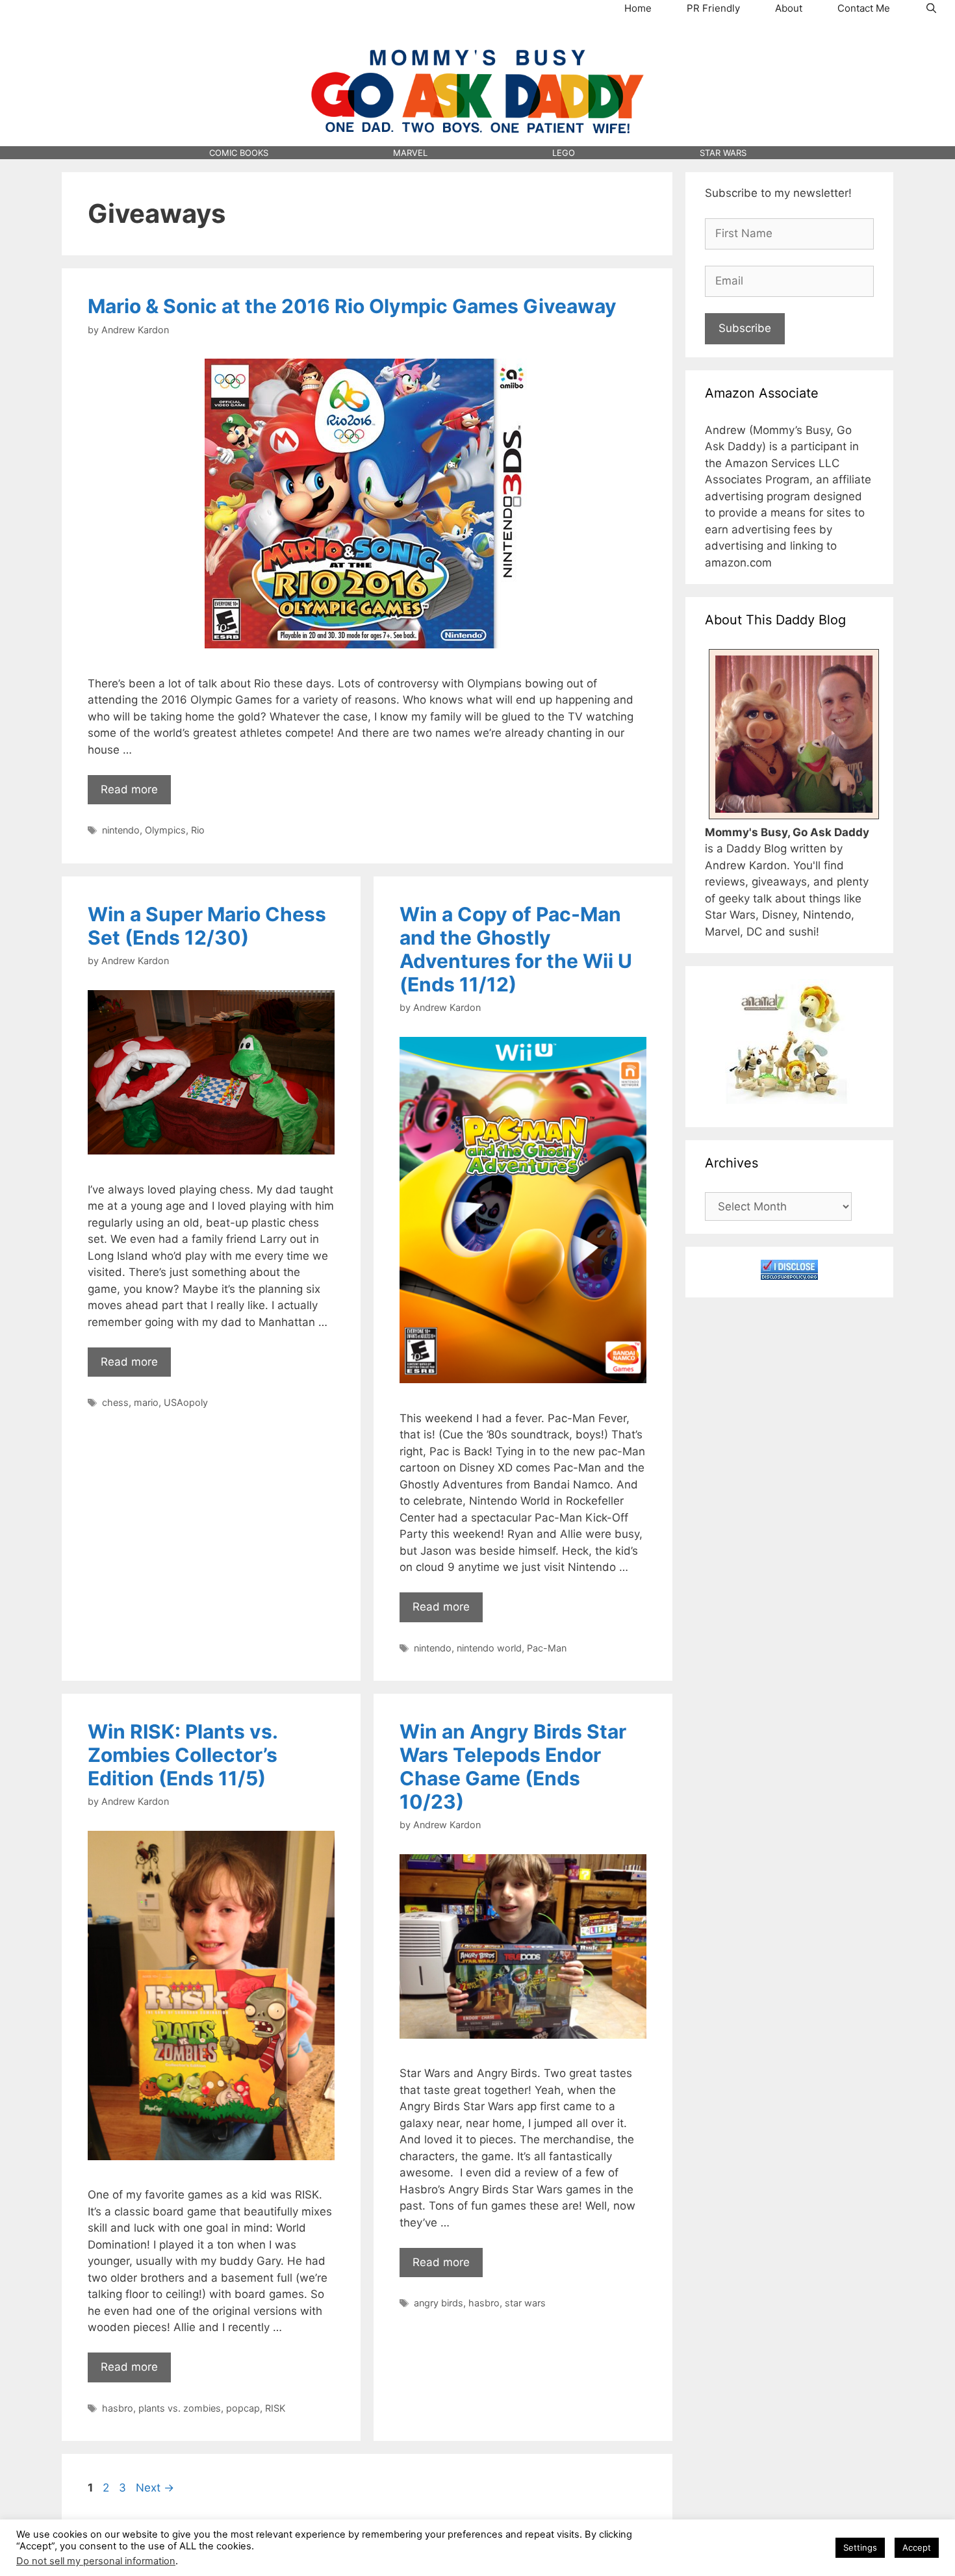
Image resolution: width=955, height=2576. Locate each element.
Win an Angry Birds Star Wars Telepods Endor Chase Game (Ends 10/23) (513, 1766)
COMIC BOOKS (239, 153)
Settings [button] (860, 2547)
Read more (129, 789)
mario (146, 1402)
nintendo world (489, 1648)
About (789, 8)
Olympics (165, 830)
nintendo (121, 830)
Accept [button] (917, 2547)
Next (155, 2488)
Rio (198, 830)
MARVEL (410, 153)
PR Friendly (713, 8)
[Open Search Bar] (931, 8)
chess (115, 1402)
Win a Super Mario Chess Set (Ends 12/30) (207, 926)
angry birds (439, 2303)
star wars (525, 2303)
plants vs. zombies (180, 2408)
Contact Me (864, 8)
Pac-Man (547, 1648)
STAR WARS (723, 153)
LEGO (564, 153)
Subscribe (745, 328)
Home (638, 8)
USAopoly (186, 1402)
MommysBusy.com (478, 40)
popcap (243, 2408)
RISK (275, 2408)
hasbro (118, 2408)
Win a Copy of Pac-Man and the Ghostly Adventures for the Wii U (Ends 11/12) (516, 949)
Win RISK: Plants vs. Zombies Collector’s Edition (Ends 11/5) (183, 1755)
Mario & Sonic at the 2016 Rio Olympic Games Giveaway (352, 306)
